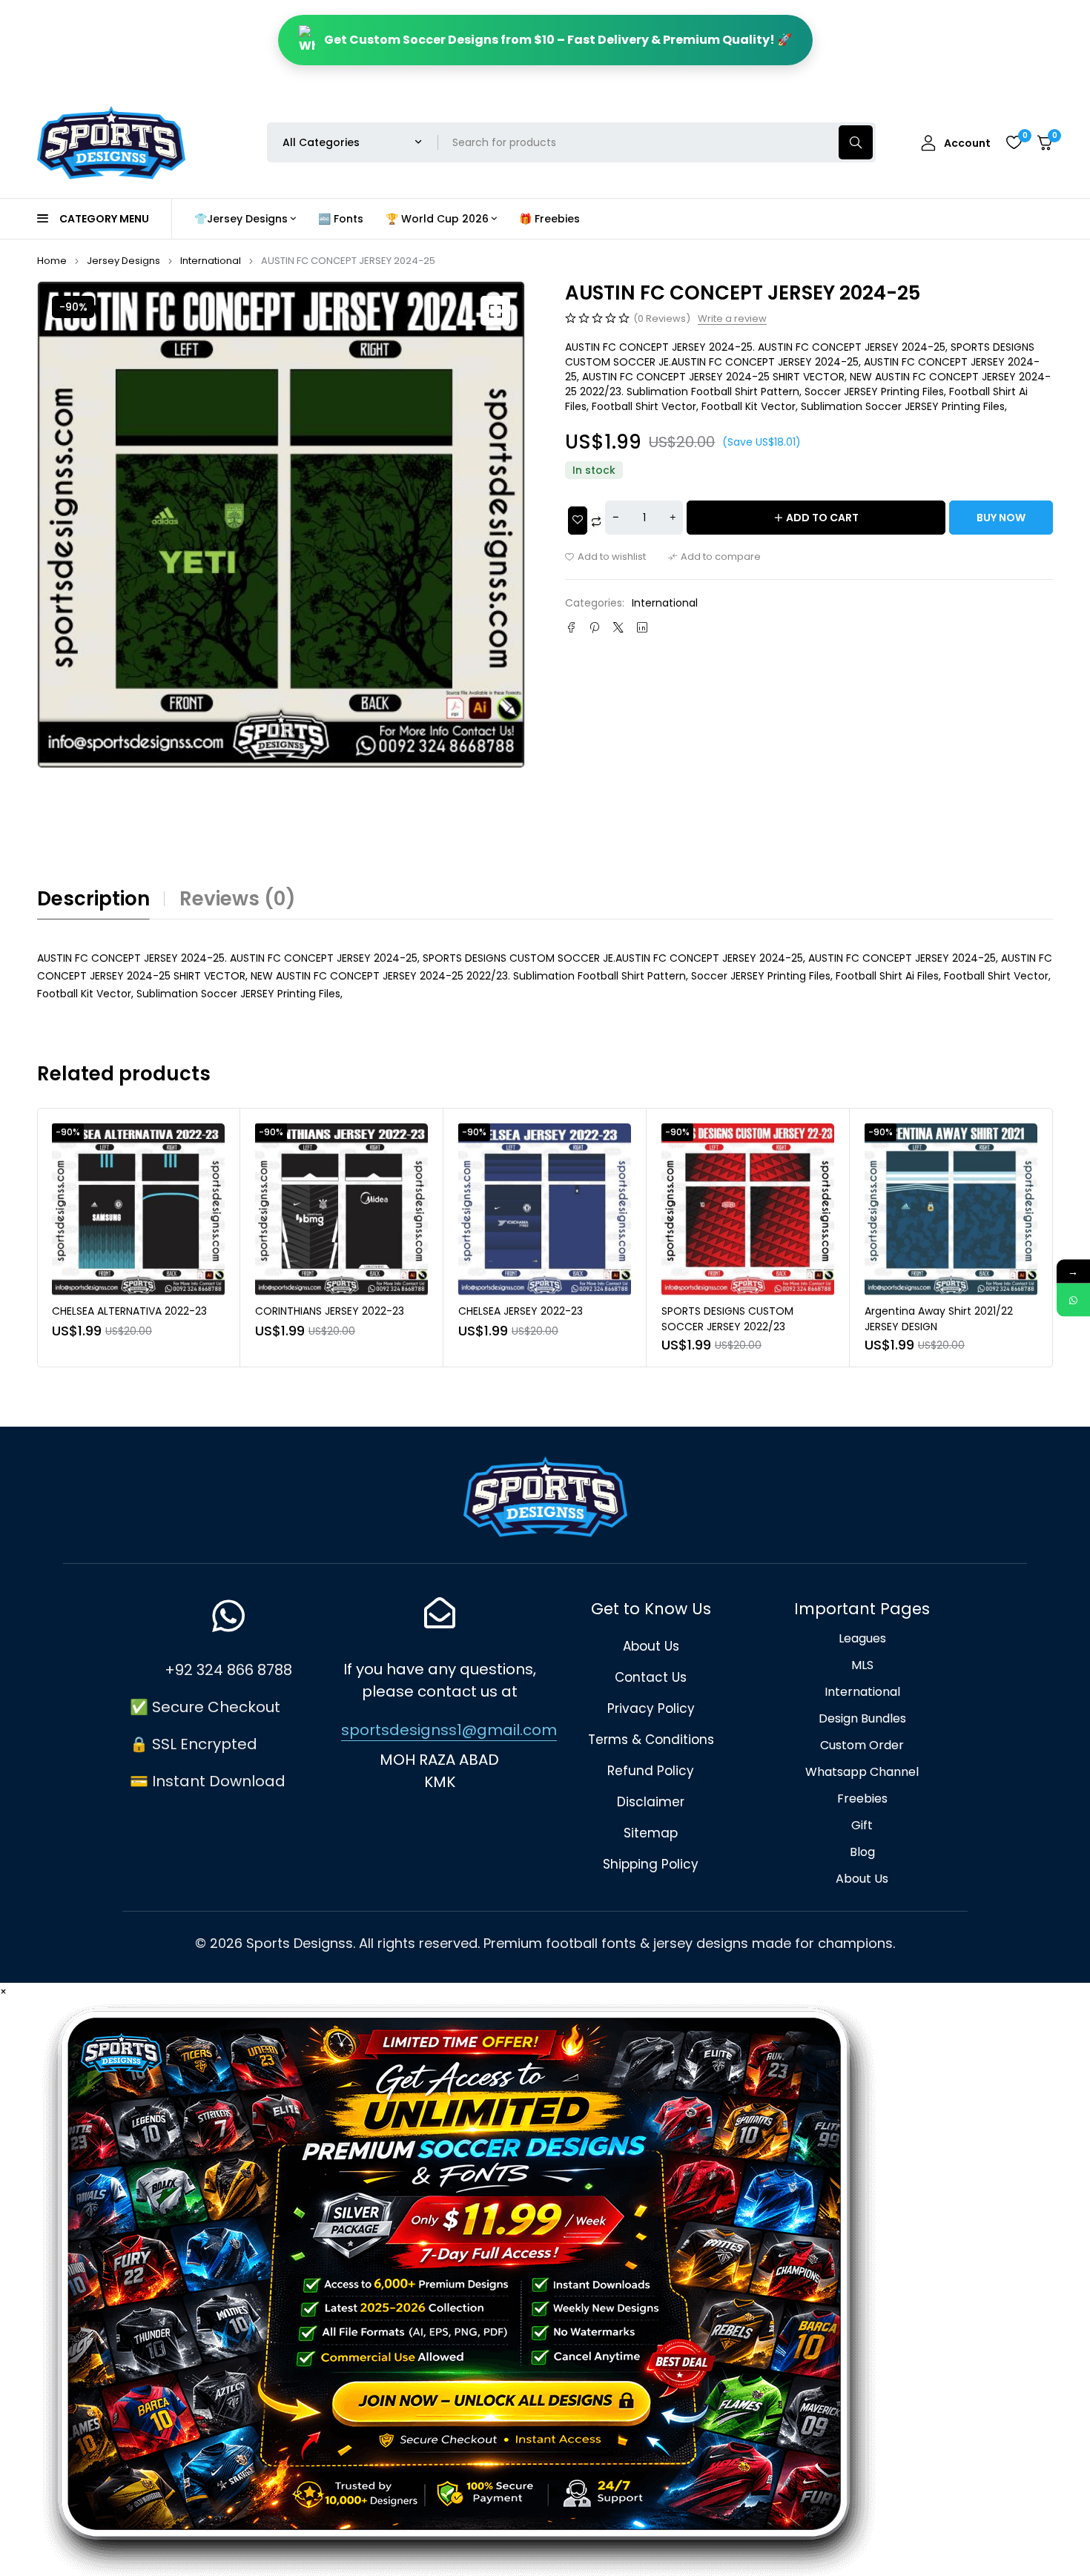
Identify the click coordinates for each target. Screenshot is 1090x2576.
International (211, 261)
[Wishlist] (1014, 142)
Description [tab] (93, 899)
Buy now (1001, 518)
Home (52, 261)
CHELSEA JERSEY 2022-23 (521, 1311)
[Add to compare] (714, 557)
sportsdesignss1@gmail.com (449, 1730)
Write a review (732, 319)
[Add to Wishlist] (578, 521)
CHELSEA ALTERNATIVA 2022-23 (129, 1311)
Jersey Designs (123, 261)
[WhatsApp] (1073, 1300)
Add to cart (822, 518)
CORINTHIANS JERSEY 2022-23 (330, 1311)
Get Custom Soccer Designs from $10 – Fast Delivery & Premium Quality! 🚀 (558, 40)
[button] (495, 311)
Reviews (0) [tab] (238, 899)
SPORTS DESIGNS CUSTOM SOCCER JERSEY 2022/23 (727, 1319)
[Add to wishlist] (605, 557)
